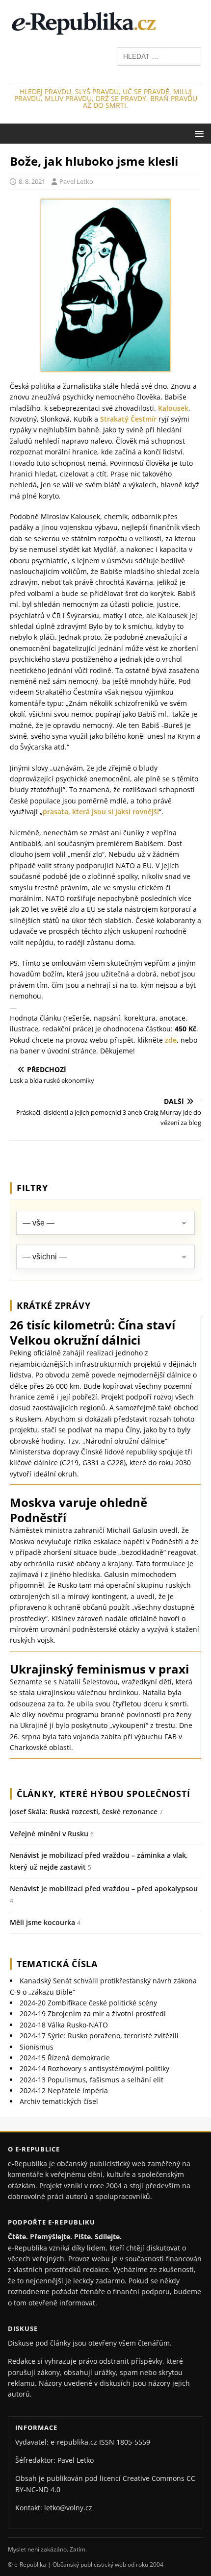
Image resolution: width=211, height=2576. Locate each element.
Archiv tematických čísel (59, 2101)
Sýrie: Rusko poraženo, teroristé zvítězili (99, 2036)
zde (171, 1040)
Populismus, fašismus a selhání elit (92, 2080)
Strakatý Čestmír (128, 419)
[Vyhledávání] (159, 56)
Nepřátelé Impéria (64, 2090)
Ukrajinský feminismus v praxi (99, 1669)
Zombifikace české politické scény (88, 2003)
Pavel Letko (76, 181)
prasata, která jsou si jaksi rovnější (101, 812)
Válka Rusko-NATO (64, 2025)
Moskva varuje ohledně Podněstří (79, 1510)
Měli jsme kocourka (42, 1922)
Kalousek (173, 408)
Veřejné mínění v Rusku (49, 1834)
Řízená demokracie (65, 2058)
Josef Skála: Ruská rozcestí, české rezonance (84, 1812)
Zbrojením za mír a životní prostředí (93, 2013)
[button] (198, 133)
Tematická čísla (57, 1964)
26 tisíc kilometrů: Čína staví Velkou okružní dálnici (92, 1332)
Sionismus (37, 2047)
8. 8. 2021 (32, 181)
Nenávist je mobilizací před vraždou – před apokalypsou (104, 1888)
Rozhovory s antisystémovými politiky (94, 2068)
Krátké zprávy (53, 1305)
